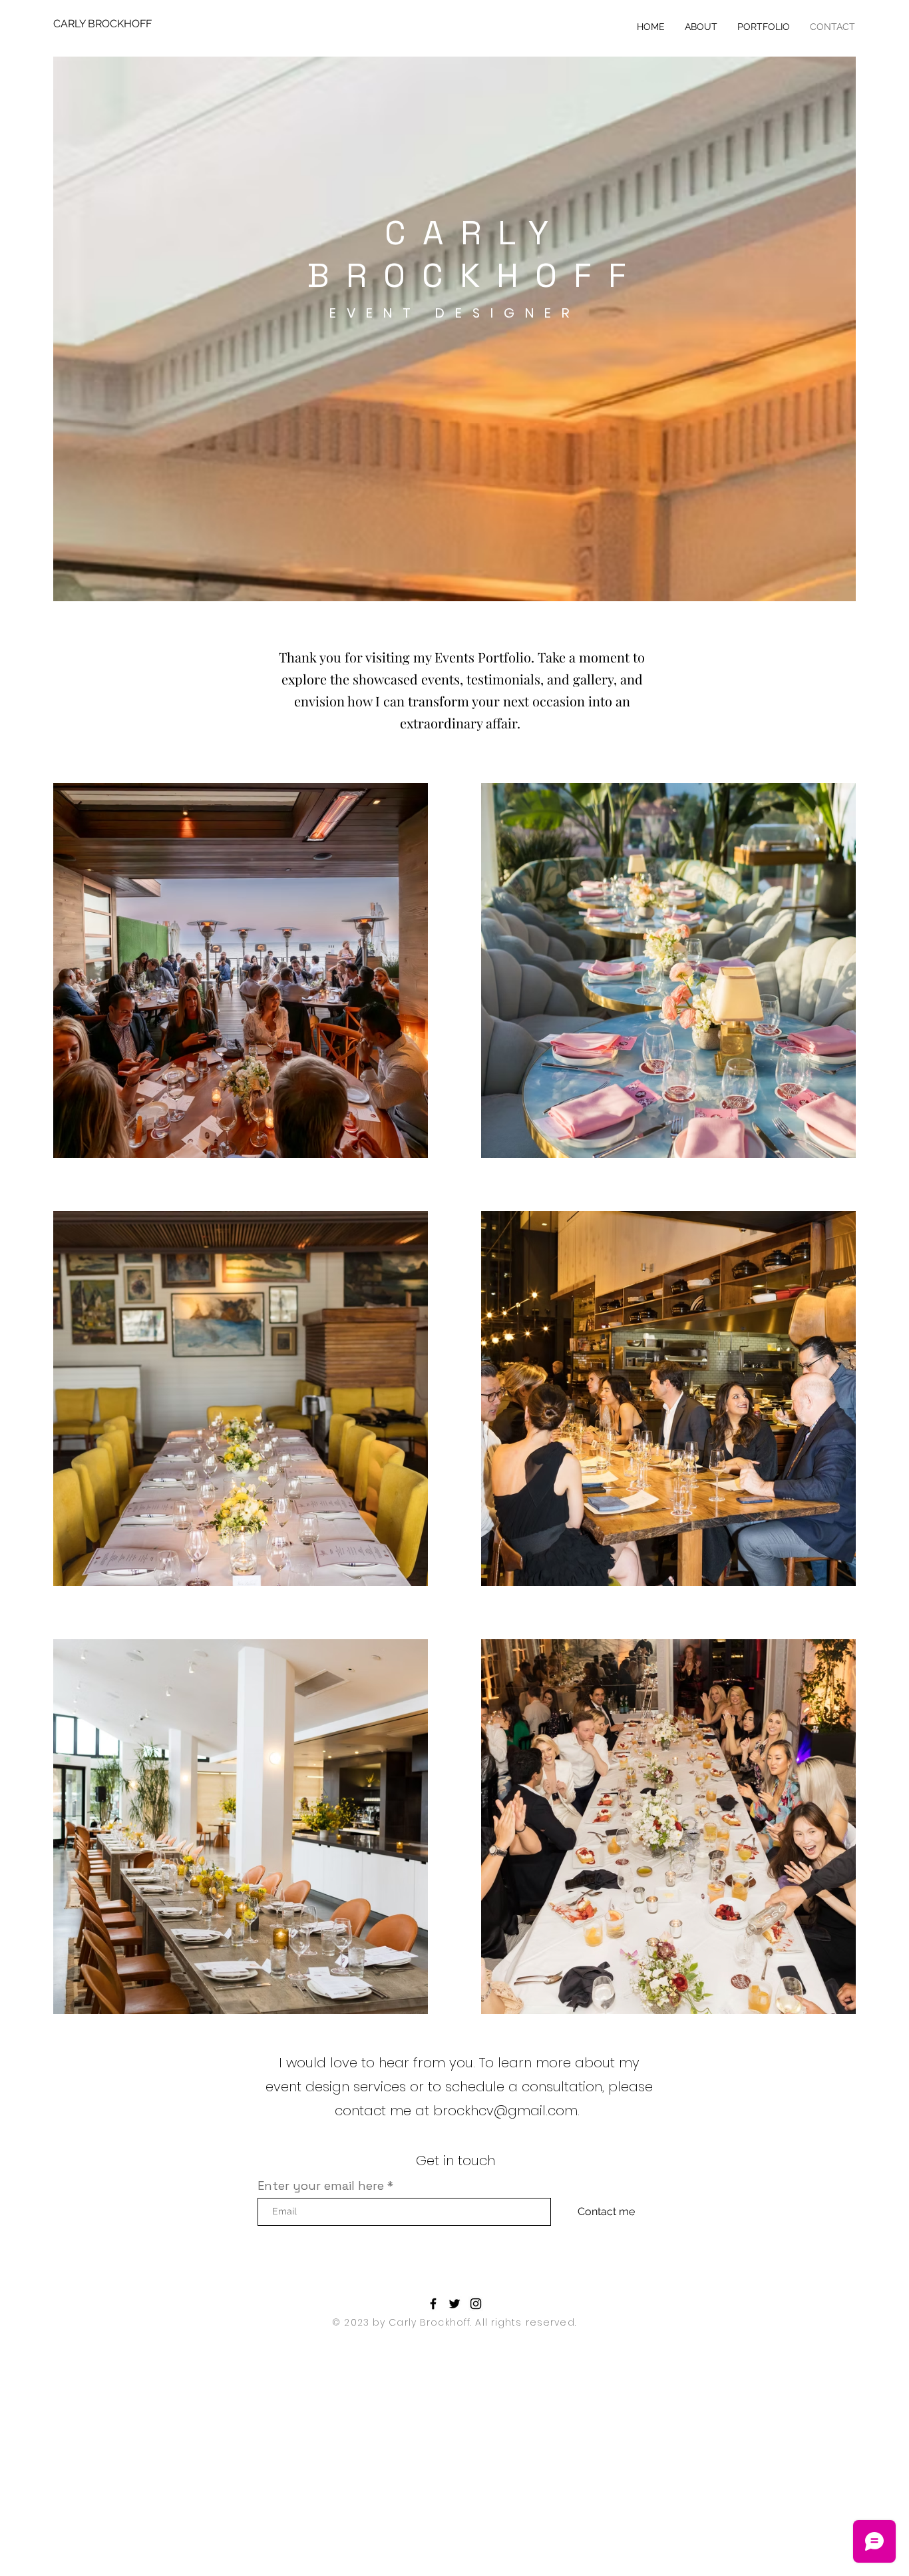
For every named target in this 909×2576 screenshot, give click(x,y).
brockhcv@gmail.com (505, 2111)
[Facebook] (433, 2304)
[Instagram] (476, 2304)
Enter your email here (321, 2186)
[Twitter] (454, 2304)
